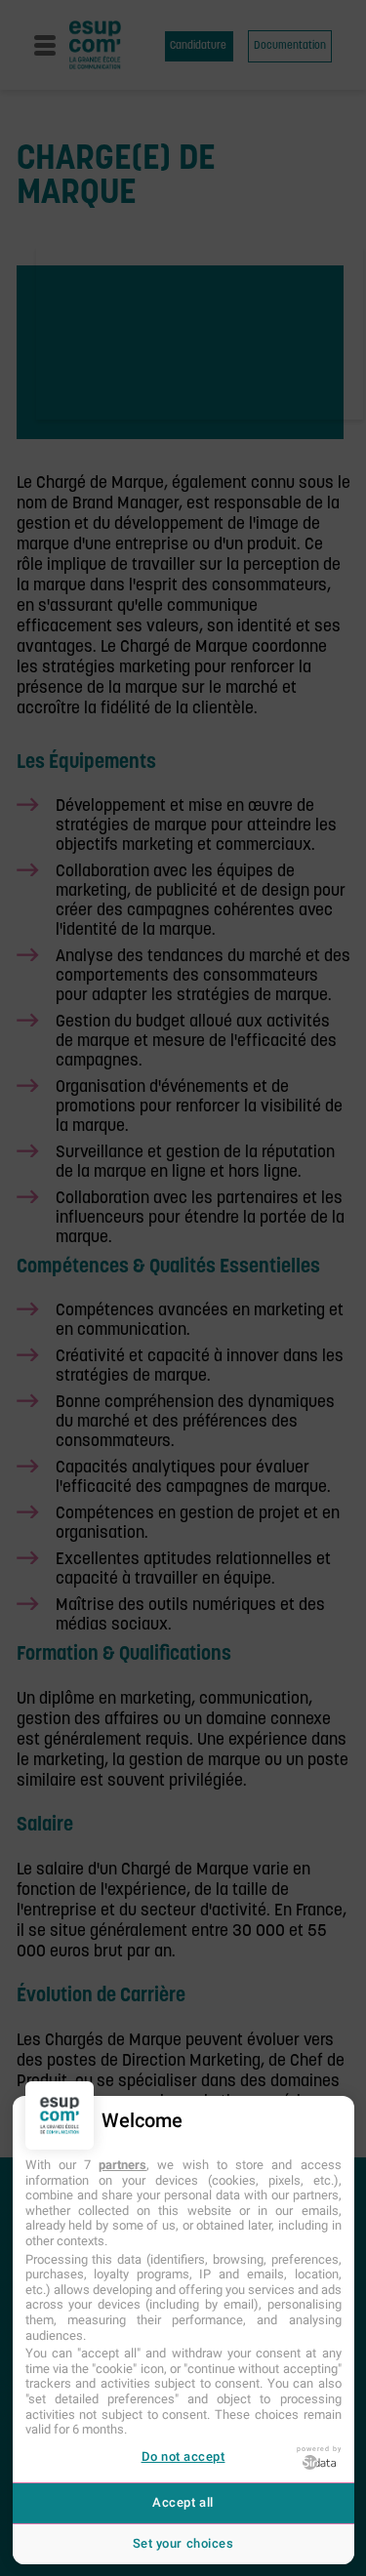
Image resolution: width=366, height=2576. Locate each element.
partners (122, 2165)
